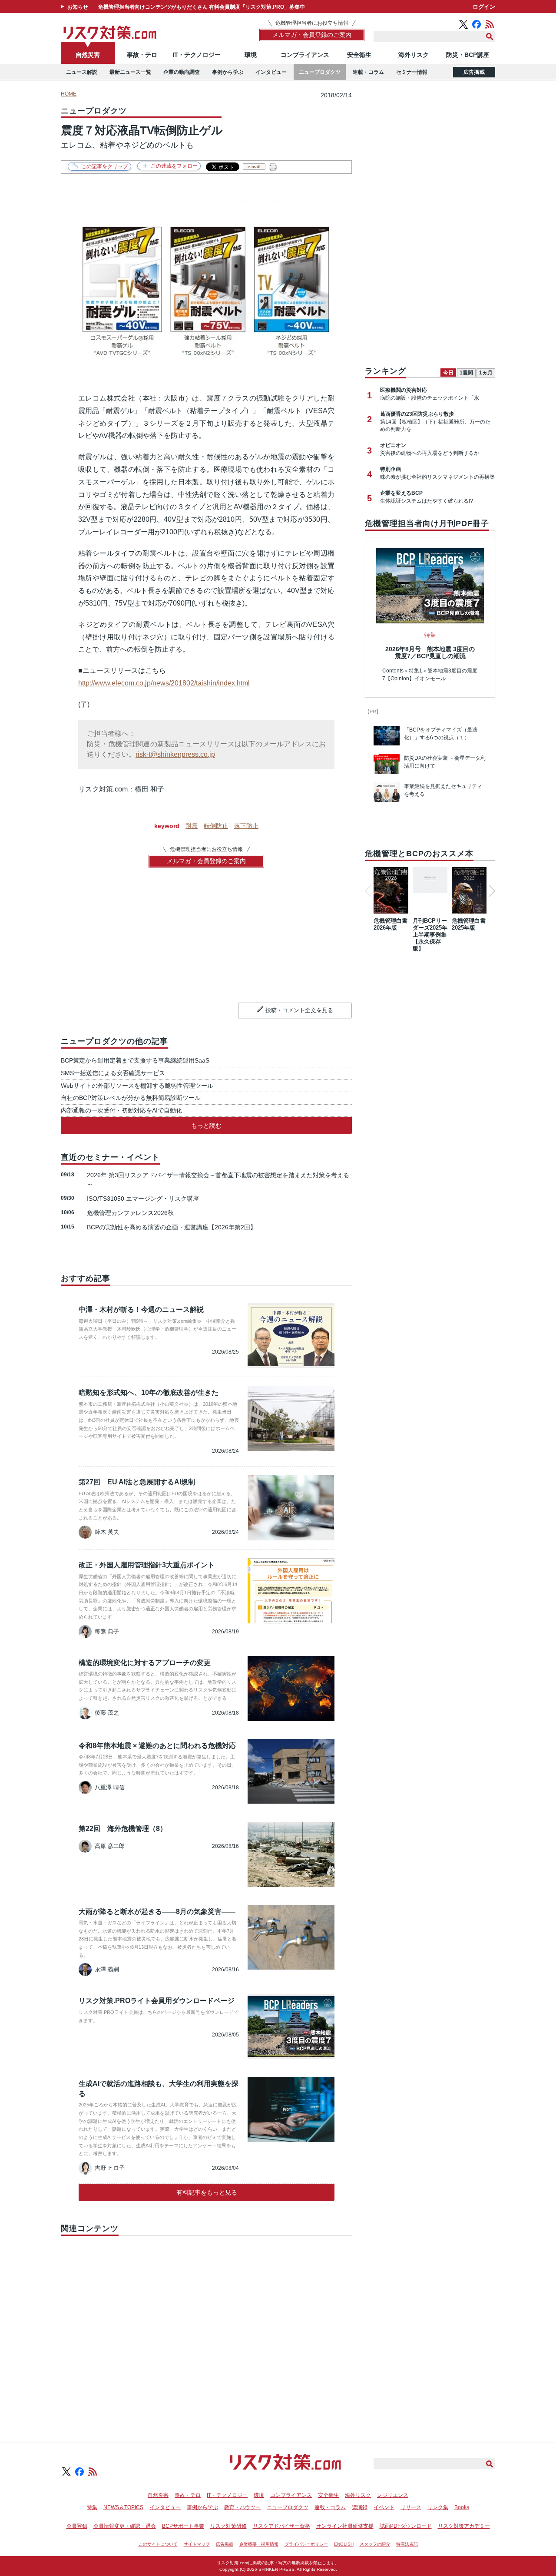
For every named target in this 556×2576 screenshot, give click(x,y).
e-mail (254, 167)
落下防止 (246, 826)
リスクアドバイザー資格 (281, 2526)
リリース (411, 2507)
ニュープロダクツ (320, 72)
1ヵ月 (486, 373)
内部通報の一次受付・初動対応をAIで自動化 (121, 1110)
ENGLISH (344, 2544)
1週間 (466, 373)
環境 (251, 55)
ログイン (484, 7)
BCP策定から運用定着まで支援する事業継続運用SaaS (135, 1060)
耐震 (192, 826)
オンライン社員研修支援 (345, 2526)
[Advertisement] (206, 2329)
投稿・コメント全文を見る (299, 1010)
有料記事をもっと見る (207, 2192)
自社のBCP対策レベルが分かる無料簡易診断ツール (131, 1098)
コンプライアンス (305, 55)
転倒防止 (216, 826)
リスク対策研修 (228, 2526)
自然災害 (88, 55)
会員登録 (77, 2526)
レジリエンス (393, 2495)
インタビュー (271, 72)
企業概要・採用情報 (259, 2544)
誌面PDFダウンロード (406, 2526)
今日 (448, 373)
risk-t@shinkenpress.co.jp (175, 754)
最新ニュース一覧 (130, 72)
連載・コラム (368, 72)
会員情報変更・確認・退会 (125, 2526)
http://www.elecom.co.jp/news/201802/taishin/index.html (164, 683)
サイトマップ (197, 2544)
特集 (92, 2507)
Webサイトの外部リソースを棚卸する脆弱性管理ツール (137, 1086)
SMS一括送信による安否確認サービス (113, 1073)
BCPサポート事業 (183, 2526)
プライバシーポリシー (306, 2544)
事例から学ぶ (228, 72)
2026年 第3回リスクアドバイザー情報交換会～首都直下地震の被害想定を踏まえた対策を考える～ (218, 1180)
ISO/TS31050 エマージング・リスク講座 (143, 1199)
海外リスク (414, 55)
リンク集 (438, 2507)
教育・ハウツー (242, 2507)
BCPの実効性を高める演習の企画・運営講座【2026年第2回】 (172, 1227)
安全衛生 (359, 55)
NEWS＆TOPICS (123, 2507)
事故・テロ (142, 55)
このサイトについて (158, 2544)
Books (462, 2507)
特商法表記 (407, 2544)
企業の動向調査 (182, 72)
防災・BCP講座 (468, 55)
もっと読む (206, 1126)
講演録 (360, 2507)
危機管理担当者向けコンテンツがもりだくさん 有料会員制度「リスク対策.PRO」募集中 (202, 7)
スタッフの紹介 (375, 2544)
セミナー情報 (412, 72)
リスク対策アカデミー (464, 2526)
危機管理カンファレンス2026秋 (130, 1213)
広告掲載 (474, 72)
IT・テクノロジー (197, 55)
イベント (384, 2507)
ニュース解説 (82, 72)
